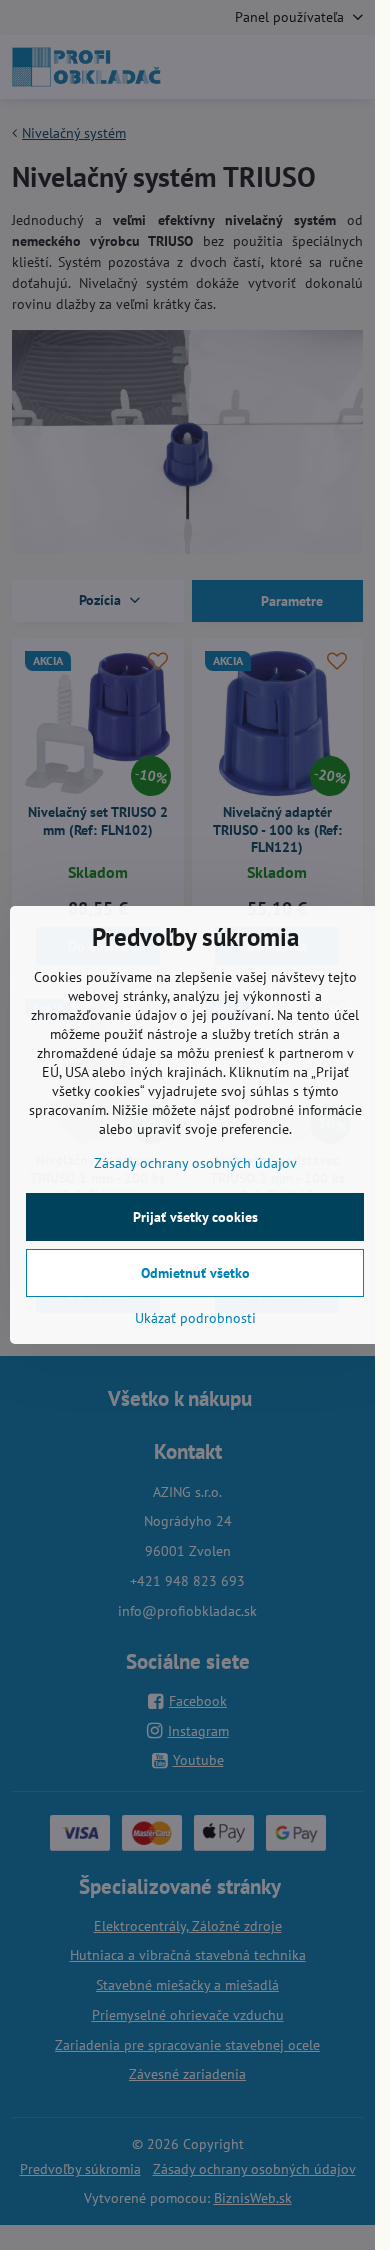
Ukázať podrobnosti (195, 1318)
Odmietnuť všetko (195, 1273)
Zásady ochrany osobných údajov (195, 1163)
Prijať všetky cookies (195, 1217)
